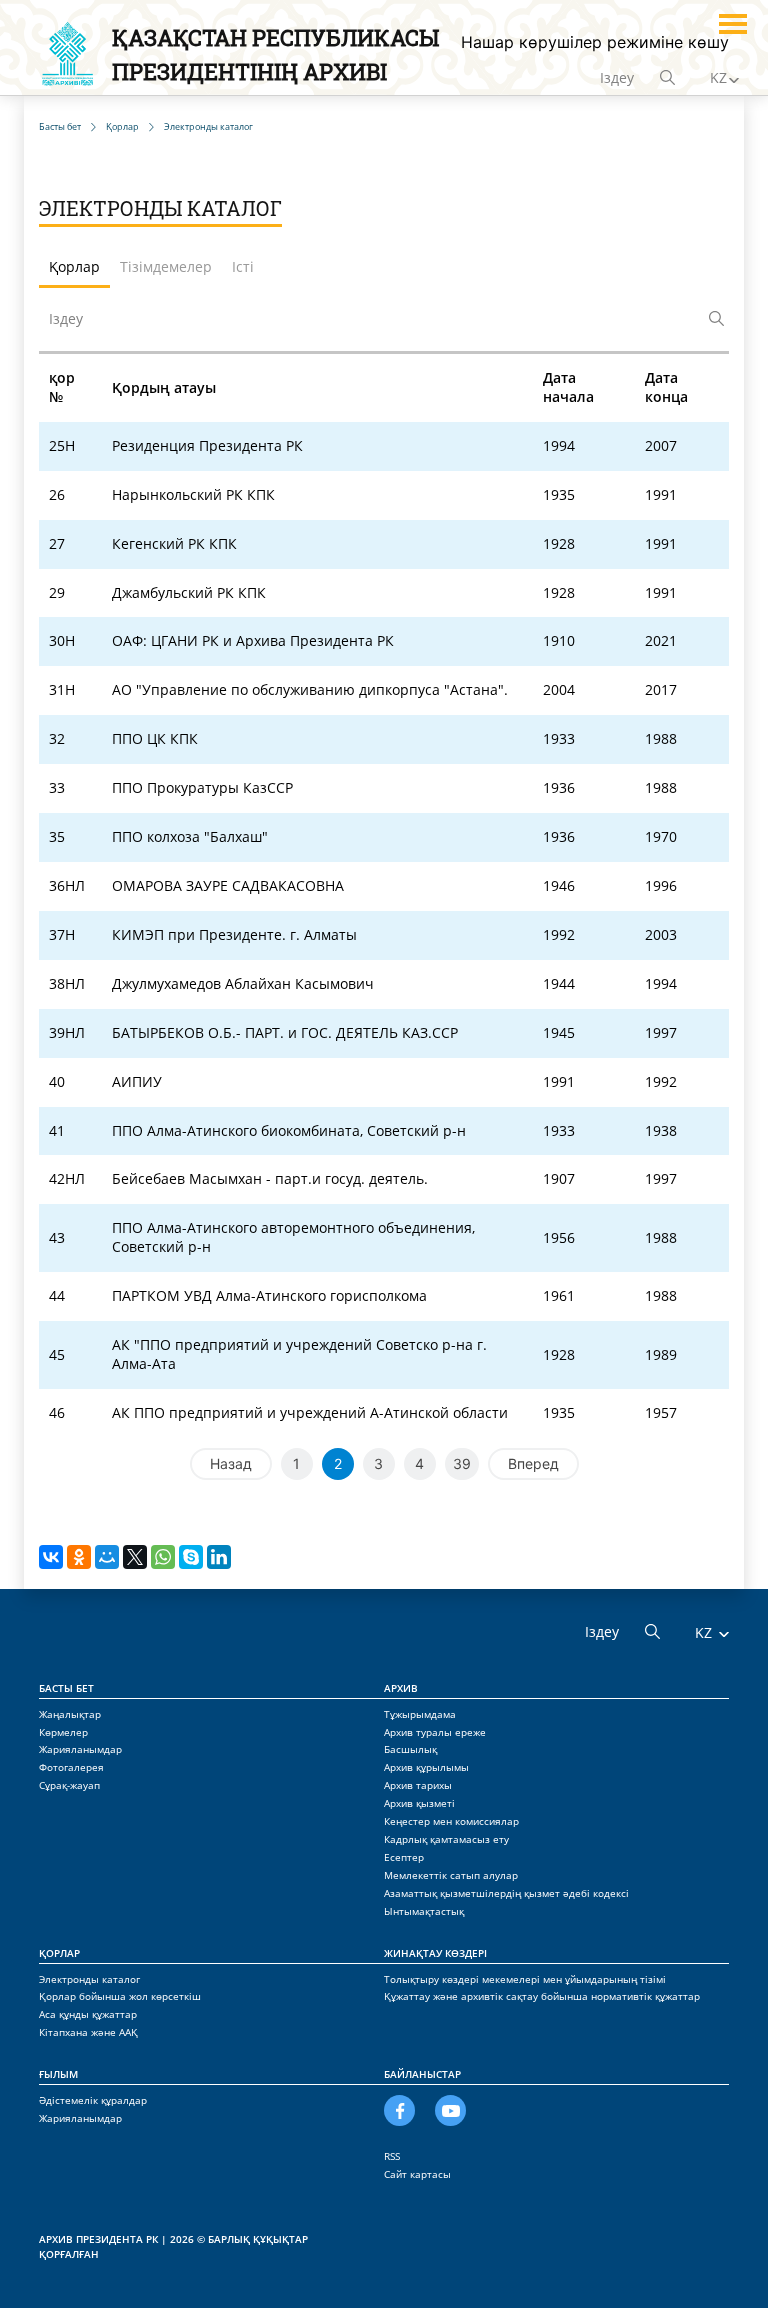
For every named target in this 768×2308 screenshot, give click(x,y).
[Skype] (191, 1557)
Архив (401, 1688)
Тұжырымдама (420, 1714)
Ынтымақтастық (424, 1911)
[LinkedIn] (219, 1557)
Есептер (404, 1857)
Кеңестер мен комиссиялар (451, 1821)
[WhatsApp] (163, 1557)
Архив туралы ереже (435, 1732)
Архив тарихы (418, 1785)
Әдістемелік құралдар (93, 2100)
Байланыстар (422, 2074)
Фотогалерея (71, 1767)
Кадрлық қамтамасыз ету (446, 1839)
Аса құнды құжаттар (88, 2014)
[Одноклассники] (79, 1557)
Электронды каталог (89, 1979)
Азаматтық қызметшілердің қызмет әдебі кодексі (506, 1893)
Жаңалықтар (70, 1714)
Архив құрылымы (426, 1767)
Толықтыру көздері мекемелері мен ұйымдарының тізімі (525, 1979)
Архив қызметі (419, 1803)
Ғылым (58, 2074)
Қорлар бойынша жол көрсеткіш (120, 1996)
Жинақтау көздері (435, 1953)
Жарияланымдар (80, 1749)
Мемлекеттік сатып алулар (451, 1875)
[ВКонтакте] (51, 1557)
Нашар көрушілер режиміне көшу (595, 42)
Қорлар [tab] (74, 266)
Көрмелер (63, 1732)
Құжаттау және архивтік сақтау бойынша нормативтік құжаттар (542, 1996)
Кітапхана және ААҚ (88, 2032)
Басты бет (66, 1688)
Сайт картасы (417, 2174)
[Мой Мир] (107, 1557)
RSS (392, 2156)
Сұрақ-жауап (69, 1785)
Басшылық (410, 1749)
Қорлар (59, 1953)
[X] (135, 1557)
